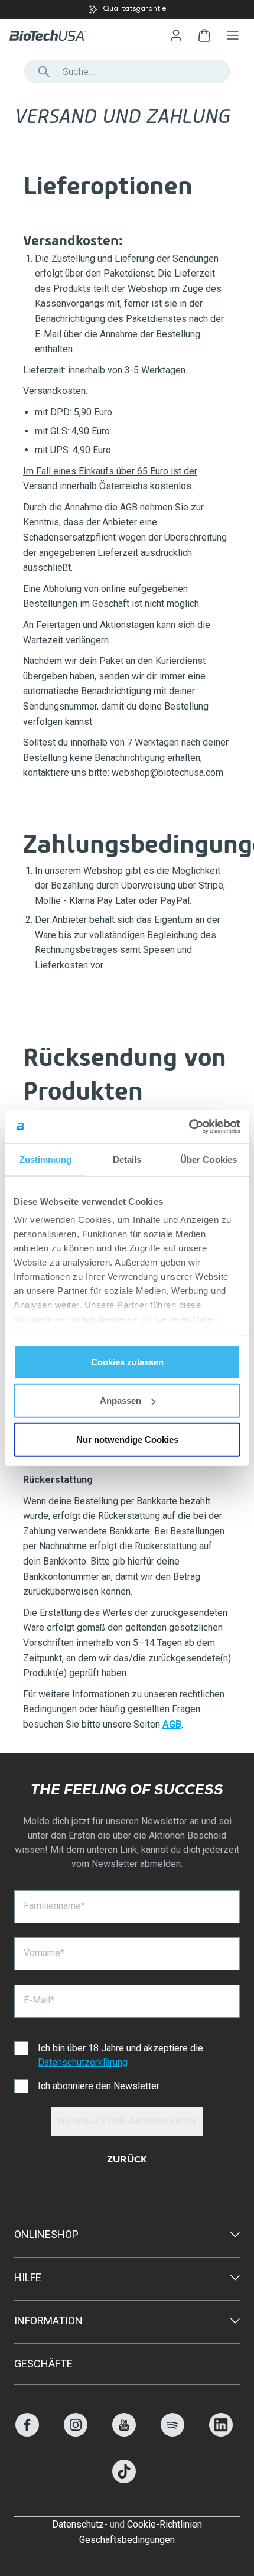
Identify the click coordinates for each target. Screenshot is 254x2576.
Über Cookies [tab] (209, 1159)
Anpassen (121, 1401)
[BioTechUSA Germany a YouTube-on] (124, 2433)
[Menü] (233, 35)
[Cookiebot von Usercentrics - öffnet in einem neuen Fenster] (189, 1127)
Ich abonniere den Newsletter (99, 2086)
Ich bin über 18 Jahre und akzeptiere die (121, 2055)
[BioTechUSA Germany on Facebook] (27, 2433)
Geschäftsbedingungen (127, 2540)
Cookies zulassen (127, 1362)
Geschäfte (43, 2364)
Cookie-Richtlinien (165, 2524)
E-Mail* (39, 2000)
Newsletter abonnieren (127, 2122)
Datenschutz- (80, 2524)
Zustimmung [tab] (46, 1159)
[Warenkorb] (204, 35)
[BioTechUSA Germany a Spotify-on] (172, 2433)
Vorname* (44, 1953)
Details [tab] (127, 1159)
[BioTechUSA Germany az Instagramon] (76, 2433)
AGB (172, 1724)
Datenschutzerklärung (83, 2062)
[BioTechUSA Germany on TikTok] (124, 2480)
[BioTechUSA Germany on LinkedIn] (221, 2433)
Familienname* (54, 1906)
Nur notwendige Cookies (127, 1439)
